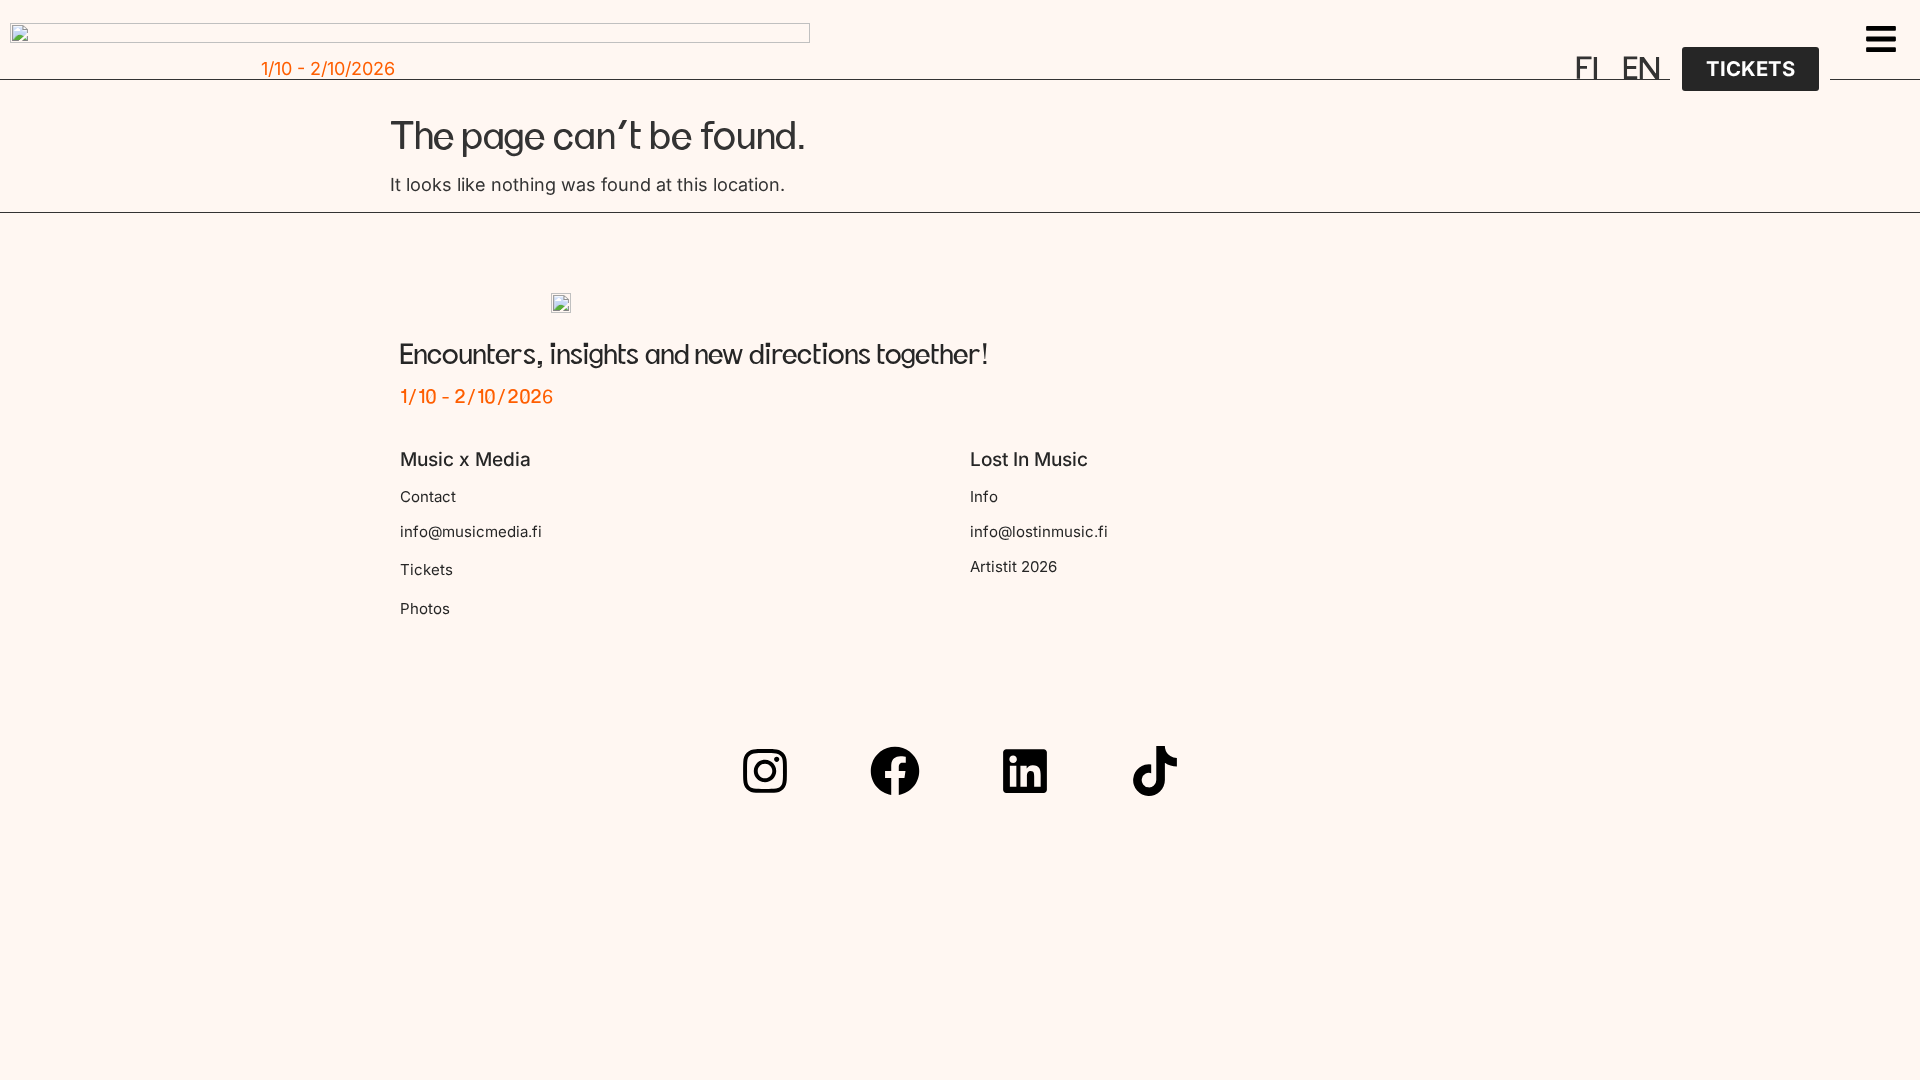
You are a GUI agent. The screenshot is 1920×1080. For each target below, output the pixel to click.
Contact (428, 496)
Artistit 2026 (1013, 566)
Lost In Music (1029, 459)
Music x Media (465, 459)
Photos (425, 608)
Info (984, 496)
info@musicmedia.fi (471, 531)
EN (1641, 69)
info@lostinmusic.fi (1039, 531)
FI (1587, 69)
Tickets (426, 569)
